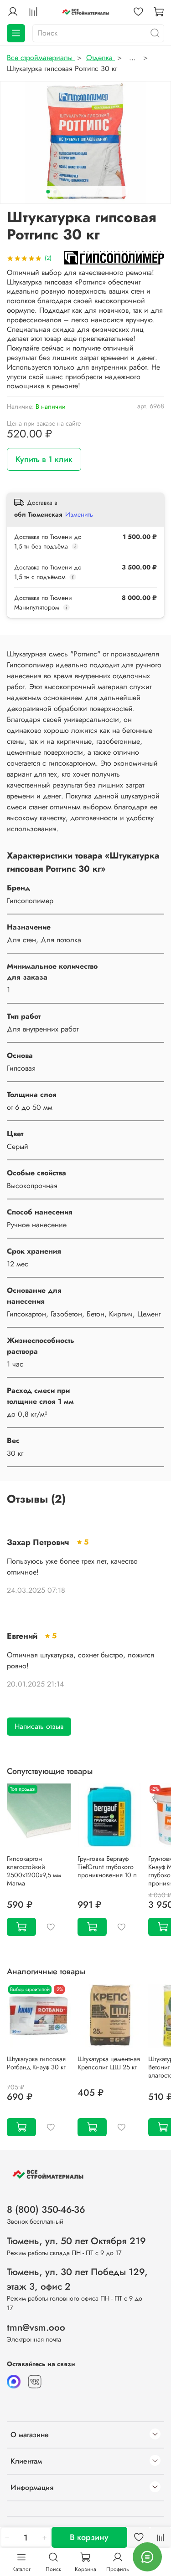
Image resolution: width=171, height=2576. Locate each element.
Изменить (79, 514)
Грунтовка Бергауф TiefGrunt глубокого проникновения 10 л (107, 1867)
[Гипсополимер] (114, 257)
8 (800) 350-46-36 (46, 2210)
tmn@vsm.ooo (36, 2327)
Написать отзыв (39, 1726)
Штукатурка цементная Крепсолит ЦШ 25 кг (109, 2063)
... (132, 58)
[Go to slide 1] (48, 192)
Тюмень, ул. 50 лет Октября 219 (76, 2241)
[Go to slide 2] (55, 192)
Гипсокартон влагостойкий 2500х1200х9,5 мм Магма (34, 1871)
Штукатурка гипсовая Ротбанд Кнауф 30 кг (36, 2063)
